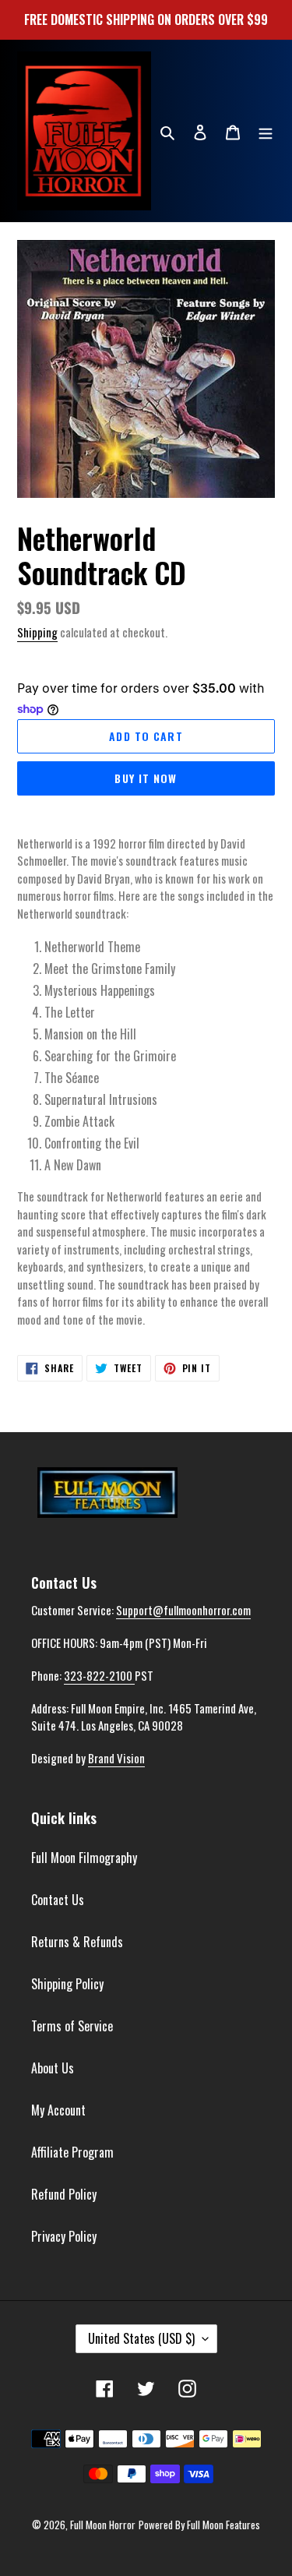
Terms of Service (72, 2026)
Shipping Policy (67, 1984)
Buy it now (146, 778)
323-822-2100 (99, 1675)
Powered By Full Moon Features (199, 2525)
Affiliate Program (72, 2152)
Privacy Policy (64, 2236)
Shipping (37, 632)
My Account (58, 2110)
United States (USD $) (141, 2338)
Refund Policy (64, 2194)
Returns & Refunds (77, 1942)
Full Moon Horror (103, 2525)
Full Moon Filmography (84, 1858)
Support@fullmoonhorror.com (183, 1610)
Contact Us (58, 1900)
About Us (53, 2068)
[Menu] (266, 131)
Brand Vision (116, 1758)
